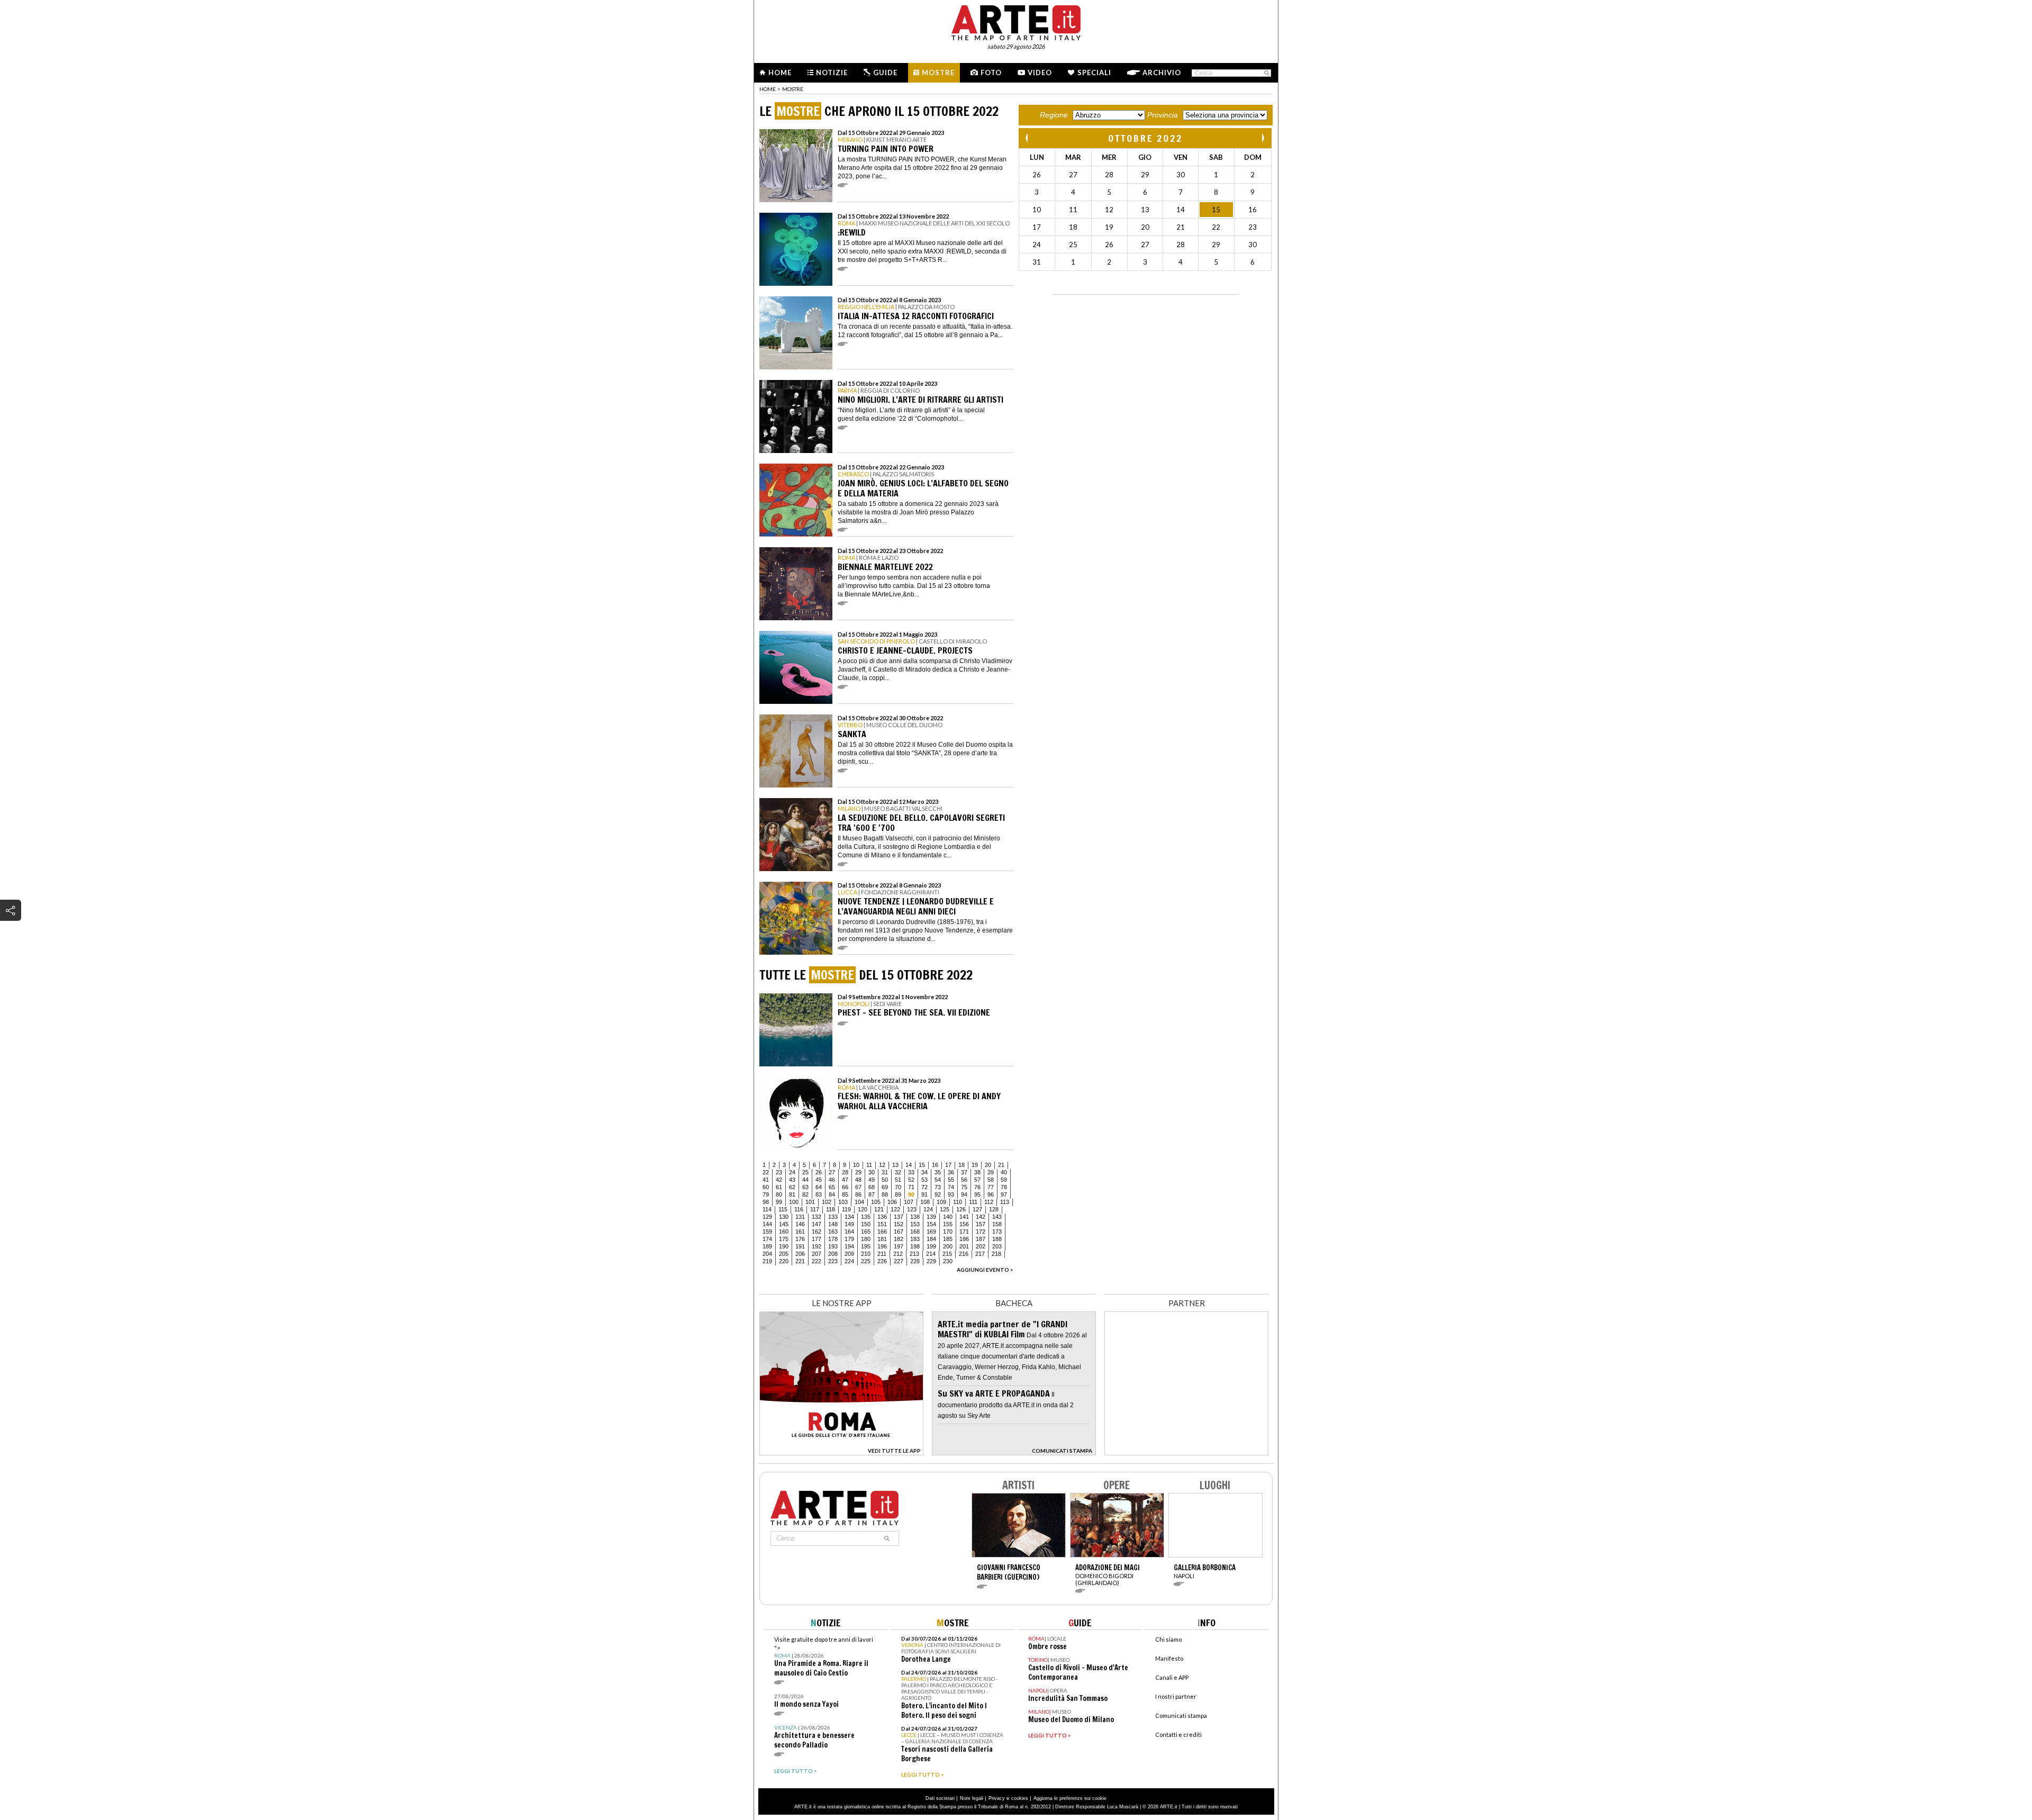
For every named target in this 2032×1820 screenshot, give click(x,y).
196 (882, 1246)
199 (931, 1246)
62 (792, 1187)
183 (915, 1239)
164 (849, 1232)
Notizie (832, 73)
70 (898, 1187)
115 (783, 1209)
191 (800, 1246)
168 (915, 1232)
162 (817, 1232)
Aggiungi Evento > (985, 1270)
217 (980, 1254)
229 (931, 1261)
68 (872, 1187)
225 (866, 1261)
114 (767, 1209)
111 (973, 1202)
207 (817, 1254)
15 (922, 1165)
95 (977, 1194)
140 (948, 1217)
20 (988, 1165)
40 (1004, 1172)
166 (882, 1232)
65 (832, 1187)
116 (799, 1209)
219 (767, 1261)
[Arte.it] (1016, 21)
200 (948, 1246)
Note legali (972, 1798)
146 (800, 1224)
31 (885, 1172)
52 (911, 1180)
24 (792, 1172)
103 (843, 1202)
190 (784, 1246)
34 (924, 1172)
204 (767, 1254)
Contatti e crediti (1178, 1735)
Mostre (938, 73)
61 (779, 1187)
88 (885, 1194)
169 (931, 1232)
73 (938, 1187)
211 (882, 1254)
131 (800, 1217)
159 (767, 1232)
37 (964, 1172)
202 (981, 1246)
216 (964, 1254)
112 (989, 1202)
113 (1005, 1202)
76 (977, 1187)
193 (833, 1246)
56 (964, 1180)
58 (991, 1180)
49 (872, 1180)
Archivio (1162, 73)
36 (951, 1172)
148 (833, 1224)
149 (849, 1224)
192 (817, 1246)
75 (964, 1187)
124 (928, 1209)
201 (964, 1246)
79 (766, 1194)
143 (997, 1217)
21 (1001, 1165)
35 (938, 1172)
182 (899, 1239)
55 (951, 1180)
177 (817, 1239)
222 (817, 1261)
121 (879, 1209)
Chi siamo (1168, 1639)
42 (779, 1180)
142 (981, 1217)
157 (981, 1224)
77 (991, 1187)
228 (915, 1261)
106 (892, 1202)
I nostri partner (1176, 1696)
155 (948, 1224)
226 (882, 1261)
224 (849, 1261)
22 (766, 1172)
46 (832, 1180)
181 (882, 1239)
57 (977, 1180)
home (768, 89)
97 (1004, 1194)
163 (833, 1232)
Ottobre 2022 (1145, 138)
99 (779, 1202)
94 (964, 1194)
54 (938, 1180)
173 (997, 1232)
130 (784, 1217)
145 (784, 1224)
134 (849, 1217)
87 (872, 1194)
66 (845, 1187)
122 (895, 1209)
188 (997, 1239)
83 (819, 1194)
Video (1040, 73)
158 (997, 1224)
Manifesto (1169, 1658)
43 (792, 1180)
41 (766, 1180)
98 (766, 1202)
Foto (991, 73)
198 (915, 1246)
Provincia (1163, 115)
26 (819, 1172)
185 (948, 1239)
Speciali (1094, 73)
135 (866, 1217)
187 (981, 1239)
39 (991, 1172)
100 (794, 1202)
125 (945, 1209)
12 (882, 1165)
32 (898, 1172)
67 (858, 1187)
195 (866, 1246)
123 (912, 1209)
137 (899, 1217)
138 (915, 1217)
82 (805, 1194)
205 (784, 1254)
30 (872, 1172)
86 (858, 1194)
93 (951, 1194)
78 (1004, 1187)
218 (996, 1254)
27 (832, 1172)
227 (899, 1261)
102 (827, 1202)
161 (800, 1232)
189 (767, 1246)
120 (863, 1209)
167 (899, 1232)
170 (948, 1232)
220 (784, 1261)
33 (911, 1172)
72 (924, 1187)
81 (792, 1194)
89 (898, 1194)
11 (869, 1165)
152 (899, 1224)
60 (766, 1187)
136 (882, 1217)
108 (925, 1202)
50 (885, 1180)
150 (866, 1224)
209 (849, 1254)
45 (819, 1180)
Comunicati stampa (1181, 1715)
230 (948, 1261)
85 (845, 1194)
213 (914, 1254)
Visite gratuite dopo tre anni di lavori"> (824, 1657)
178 (833, 1239)
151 (882, 1224)
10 (856, 1165)
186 (964, 1239)
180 (866, 1239)
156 (964, 1224)
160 (784, 1232)
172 (981, 1232)
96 (991, 1194)
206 (800, 1254)
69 (885, 1187)
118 (831, 1209)
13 (895, 1165)
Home (780, 73)
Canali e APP (1172, 1677)
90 (911, 1194)
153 (915, 1224)
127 (977, 1209)
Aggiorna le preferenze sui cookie (1070, 1798)
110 (958, 1202)
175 (784, 1239)
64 (819, 1187)
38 (977, 1172)
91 (924, 1194)
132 (817, 1217)
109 (941, 1202)
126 (961, 1209)
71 (911, 1187)
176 (800, 1239)
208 (833, 1254)
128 (994, 1209)
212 (898, 1254)
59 (1004, 1180)
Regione (1054, 115)
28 (845, 1172)
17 (948, 1165)
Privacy (997, 1798)
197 (899, 1246)
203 (997, 1246)
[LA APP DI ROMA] (841, 1452)
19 (975, 1165)
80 (779, 1194)
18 (961, 1165)
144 (767, 1224)
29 (858, 1172)
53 (924, 1180)
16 (935, 1165)
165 (866, 1232)
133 (833, 1217)
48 (858, 1180)
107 (909, 1202)
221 (800, 1261)
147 (817, 1224)
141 (964, 1217)
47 (845, 1180)
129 (767, 1217)
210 (866, 1254)
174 (767, 1239)
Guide (885, 73)
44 (805, 1180)
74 (951, 1187)
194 (849, 1246)
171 (964, 1232)
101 (810, 1202)
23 (779, 1172)
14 (909, 1165)
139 (931, 1217)
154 (931, 1224)
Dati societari (940, 1798)
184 (931, 1239)
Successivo (1263, 138)
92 (938, 1194)
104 (859, 1202)
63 (805, 1187)
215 (947, 1254)
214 (931, 1254)
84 (832, 1194)
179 (849, 1239)
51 (898, 1180)
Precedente (1028, 138)
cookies (1020, 1798)
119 (846, 1209)
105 (876, 1202)
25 (805, 1172)
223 (833, 1261)
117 (815, 1209)
